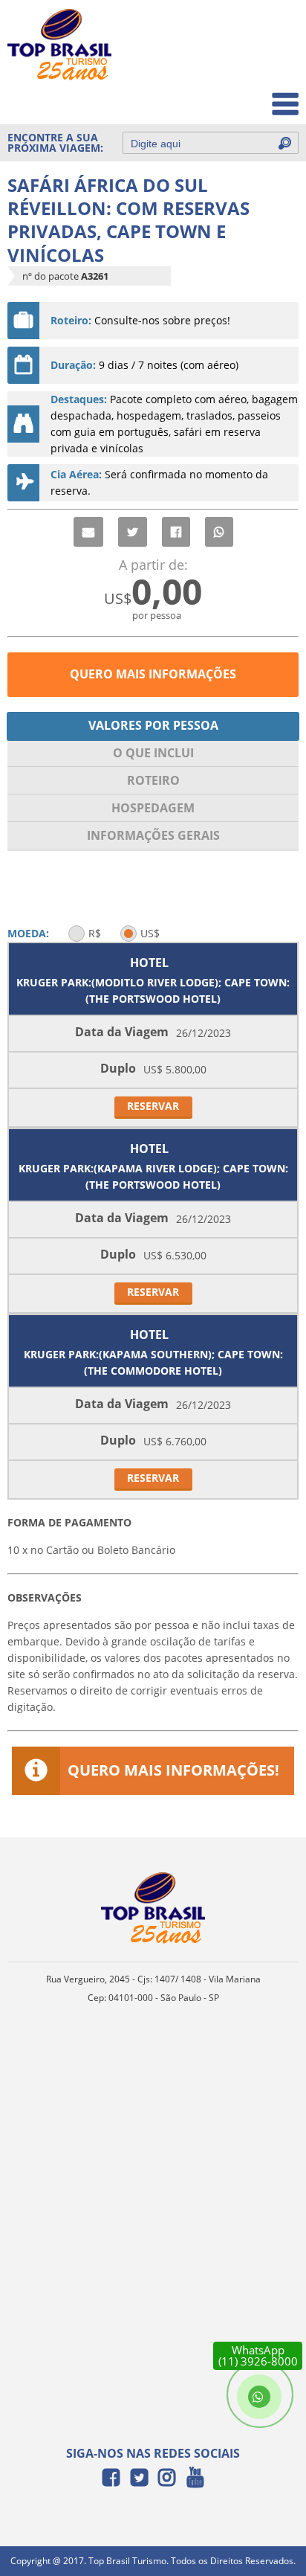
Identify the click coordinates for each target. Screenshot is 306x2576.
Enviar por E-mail (88, 532)
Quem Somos (255, 64)
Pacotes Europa (249, 96)
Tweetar (133, 532)
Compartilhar (176, 532)
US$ (150, 933)
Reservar (153, 1106)
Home (274, 31)
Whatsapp (219, 532)
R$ (95, 933)
